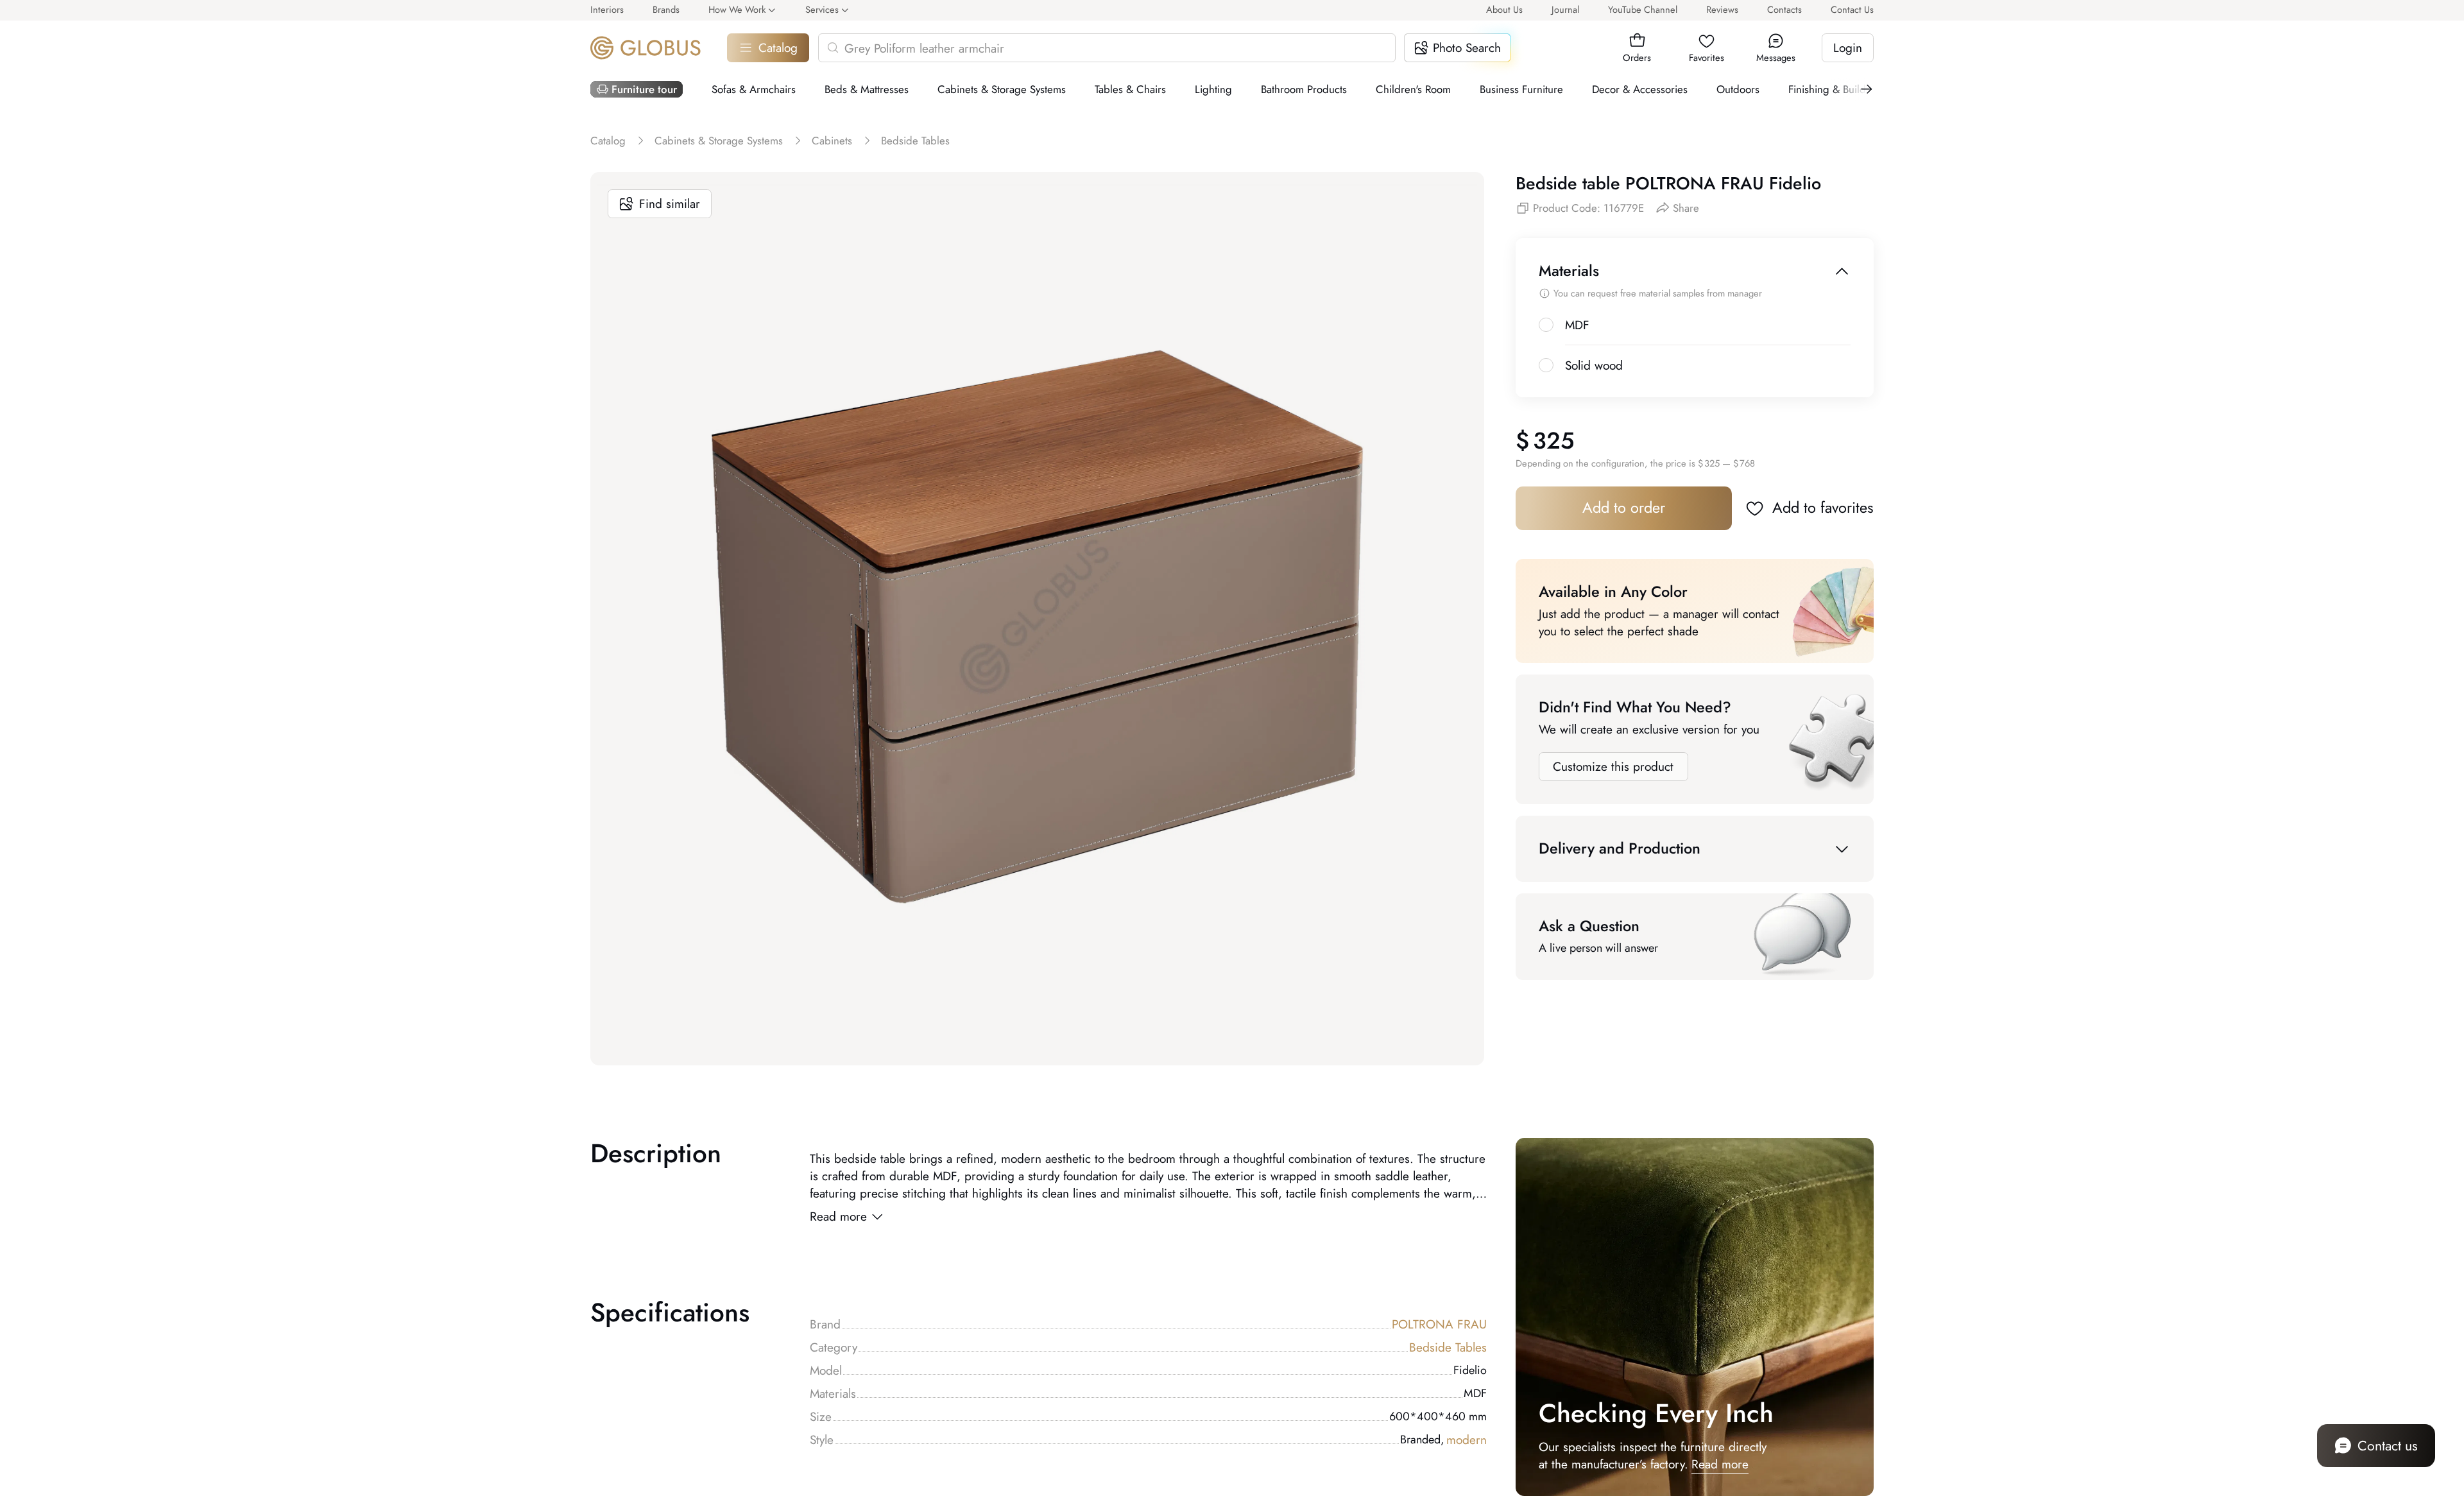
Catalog (778, 48)
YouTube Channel (1643, 9)
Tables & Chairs (1130, 89)
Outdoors (1738, 89)
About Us (1504, 9)
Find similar (670, 204)
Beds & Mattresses (867, 89)
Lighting (1213, 89)
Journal (1565, 9)
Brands (666, 9)
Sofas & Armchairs (754, 89)
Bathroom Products (1304, 89)
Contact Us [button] (1852, 9)
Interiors (607, 9)
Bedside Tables (1448, 1347)
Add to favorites (1823, 508)
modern (1467, 1440)
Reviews (1722, 9)
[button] (1637, 41)
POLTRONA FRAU (1439, 1324)
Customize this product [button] (1613, 767)
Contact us (2388, 1446)
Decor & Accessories (1640, 89)
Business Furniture (1521, 89)
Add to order (1624, 508)
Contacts (1784, 9)
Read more (838, 1217)
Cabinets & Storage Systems (1002, 89)
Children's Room (1413, 89)
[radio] (1546, 325)
